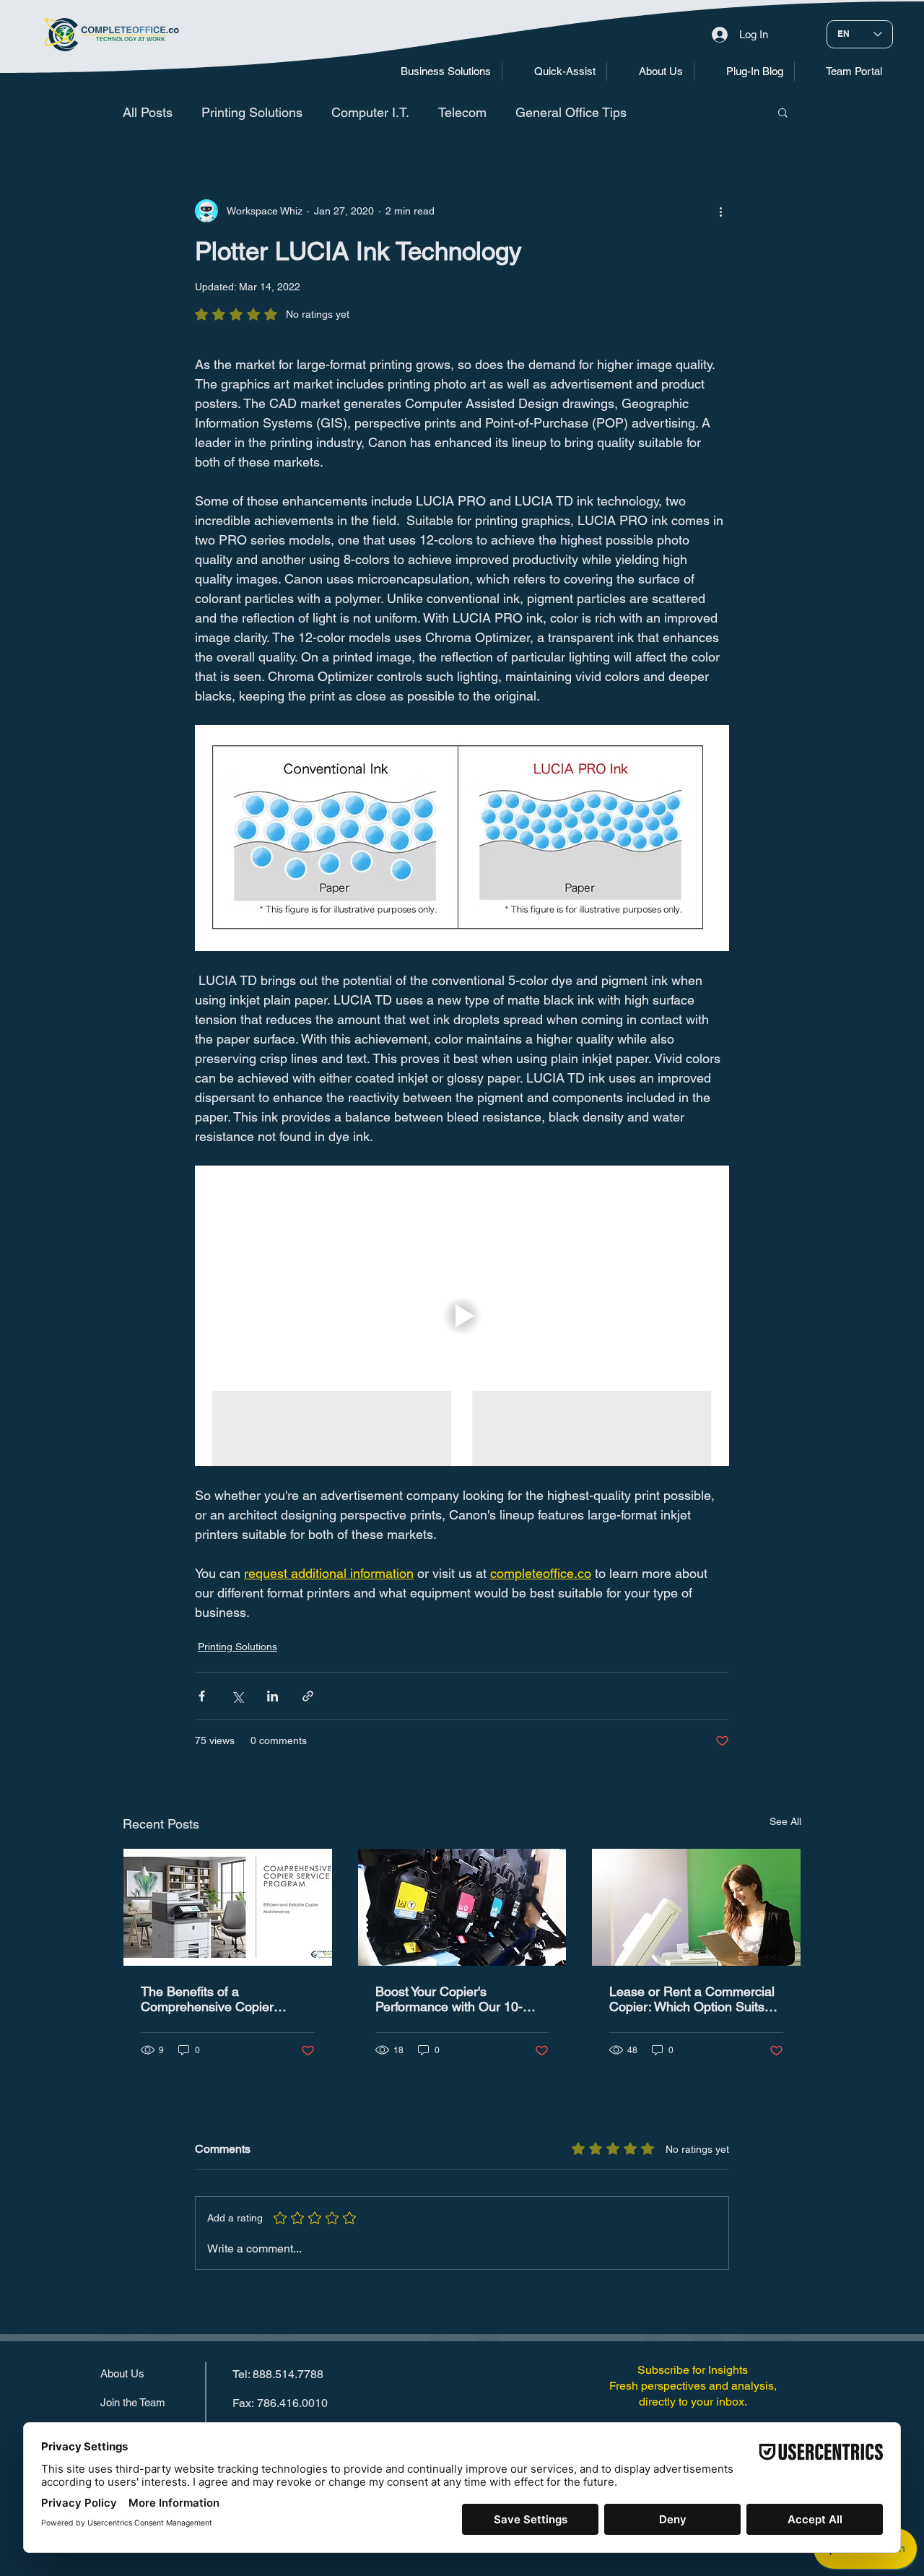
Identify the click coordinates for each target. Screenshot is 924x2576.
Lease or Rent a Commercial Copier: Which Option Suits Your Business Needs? (692, 1999)
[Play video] (462, 1316)
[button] (435, 71)
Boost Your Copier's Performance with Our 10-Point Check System (449, 1999)
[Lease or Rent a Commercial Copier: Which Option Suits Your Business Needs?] (696, 1907)
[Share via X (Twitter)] (237, 1696)
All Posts (148, 112)
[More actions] (720, 211)
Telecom (462, 112)
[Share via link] (308, 1696)
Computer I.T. (370, 112)
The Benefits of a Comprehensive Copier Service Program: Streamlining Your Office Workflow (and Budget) (209, 1999)
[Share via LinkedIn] (273, 1696)
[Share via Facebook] (202, 1696)
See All (785, 1821)
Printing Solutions (252, 112)
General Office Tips (571, 112)
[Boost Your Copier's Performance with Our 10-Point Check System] (462, 1907)
